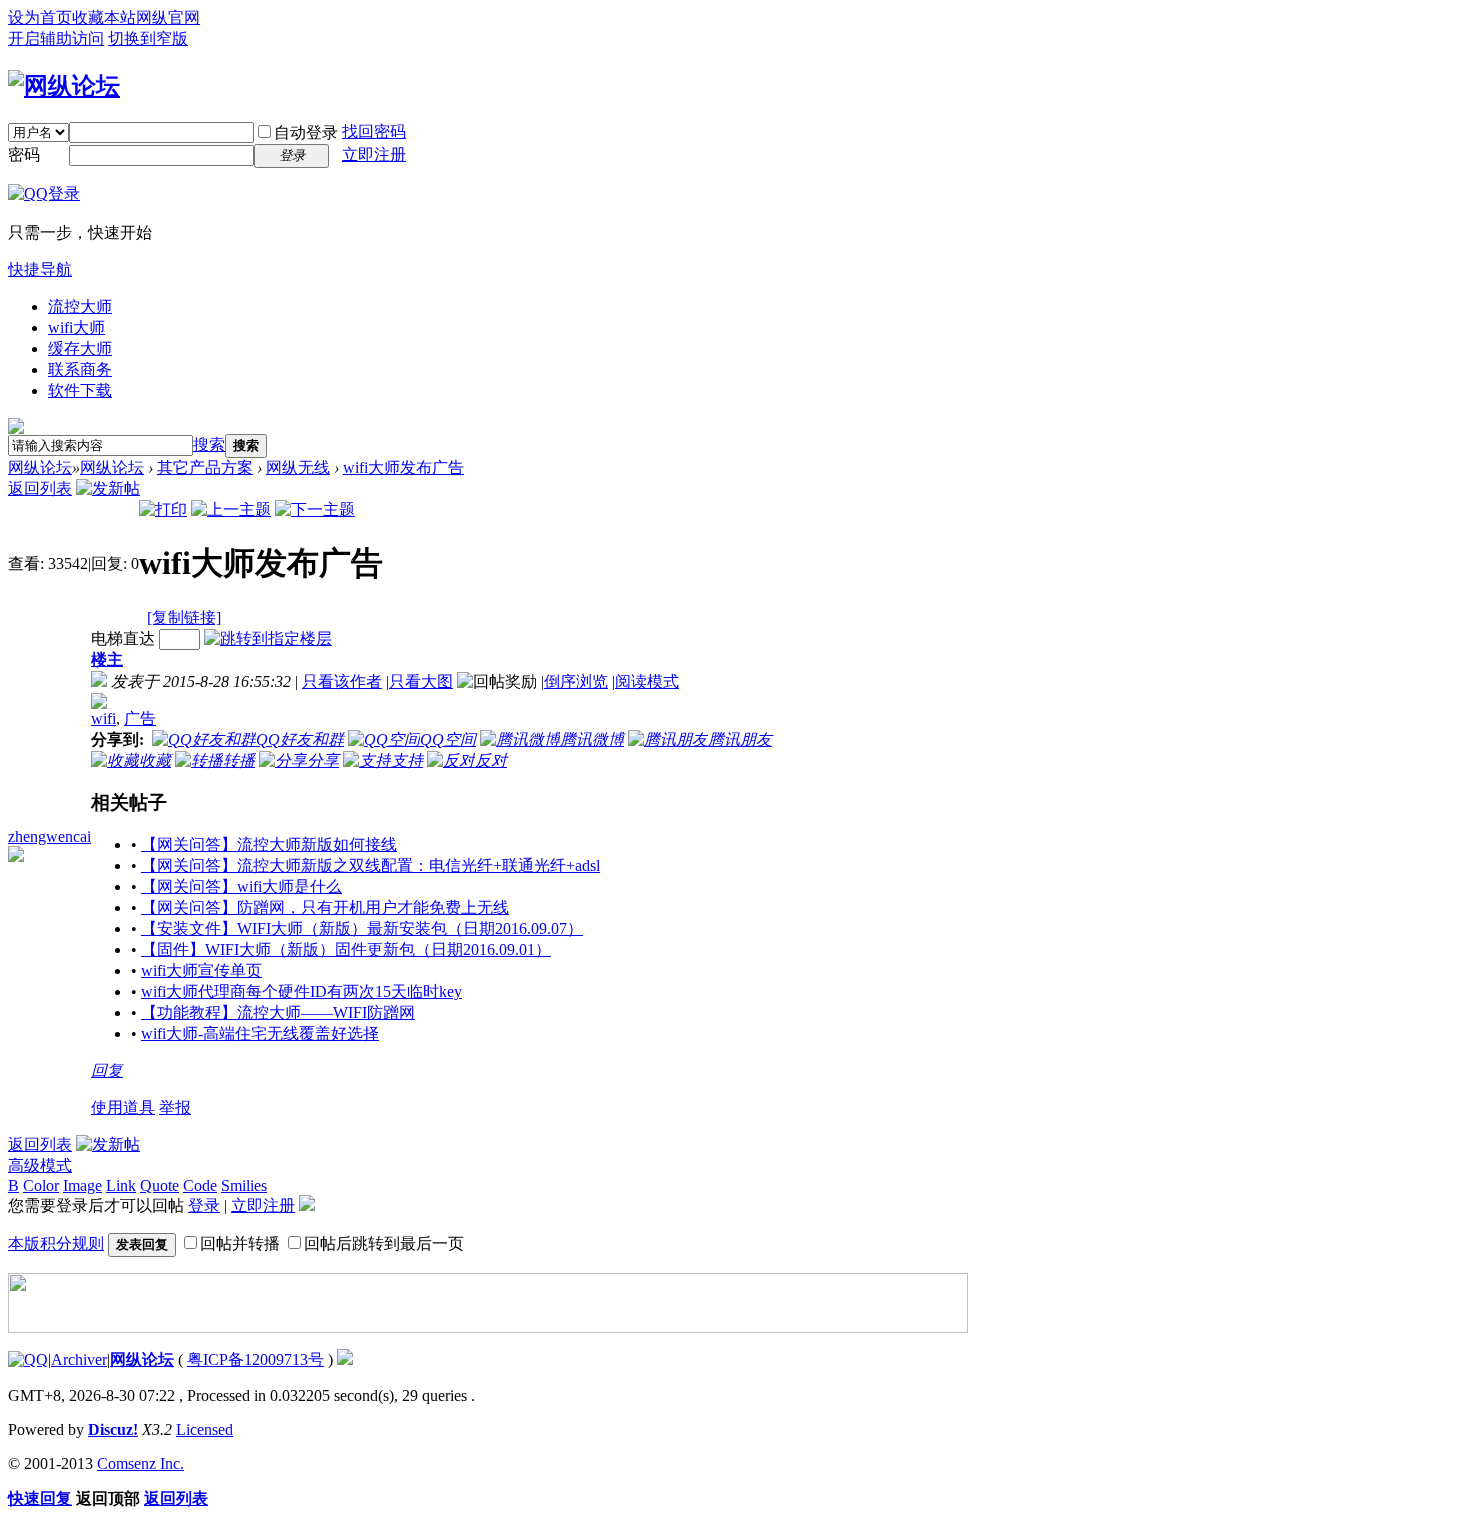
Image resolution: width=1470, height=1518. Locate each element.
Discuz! (113, 1429)
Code (200, 1185)
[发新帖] (108, 488)
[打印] (163, 509)
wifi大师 (76, 327)
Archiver (79, 1359)
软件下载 (80, 390)
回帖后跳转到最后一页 (384, 1243)
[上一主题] (231, 509)
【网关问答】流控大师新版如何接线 (269, 844)
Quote (159, 1185)
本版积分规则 (56, 1243)
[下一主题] (315, 509)
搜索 (209, 444)
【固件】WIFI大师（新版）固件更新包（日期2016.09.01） (346, 949)
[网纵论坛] (64, 86)
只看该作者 (342, 681)
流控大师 (80, 306)
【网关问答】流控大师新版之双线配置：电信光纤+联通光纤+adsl (370, 865)
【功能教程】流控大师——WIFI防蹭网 (278, 1012)
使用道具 (123, 1107)
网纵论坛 (40, 467)
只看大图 (421, 681)
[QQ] (28, 1359)
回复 (107, 1070)
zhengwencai (49, 836)
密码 (24, 154)
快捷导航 (40, 269)
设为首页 (40, 17)
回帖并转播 (240, 1243)
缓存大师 (80, 348)
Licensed (204, 1429)
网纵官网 (168, 17)
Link (121, 1185)
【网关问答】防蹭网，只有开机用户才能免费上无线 (325, 907)
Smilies (244, 1185)
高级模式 (40, 1165)
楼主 (107, 659)
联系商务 (80, 369)
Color (41, 1185)
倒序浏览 (576, 681)
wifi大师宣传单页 (201, 970)
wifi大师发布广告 (403, 467)
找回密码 (374, 131)
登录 (204, 1205)
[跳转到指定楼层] (268, 638)
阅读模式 (647, 681)
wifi (103, 718)
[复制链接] (184, 617)
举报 (175, 1107)
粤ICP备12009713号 (255, 1359)
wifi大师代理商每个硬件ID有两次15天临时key (301, 991)
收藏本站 (104, 17)
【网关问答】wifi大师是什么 (241, 886)
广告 (140, 718)
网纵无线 (298, 467)
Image (82, 1185)
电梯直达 (123, 638)
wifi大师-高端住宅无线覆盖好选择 (260, 1033)
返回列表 (40, 488)
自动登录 (306, 132)
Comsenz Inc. (140, 1463)
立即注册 (374, 154)
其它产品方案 (205, 467)
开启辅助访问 (56, 38)
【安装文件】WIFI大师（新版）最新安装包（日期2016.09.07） (362, 928)
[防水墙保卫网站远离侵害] (345, 1359)
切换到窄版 (148, 38)
